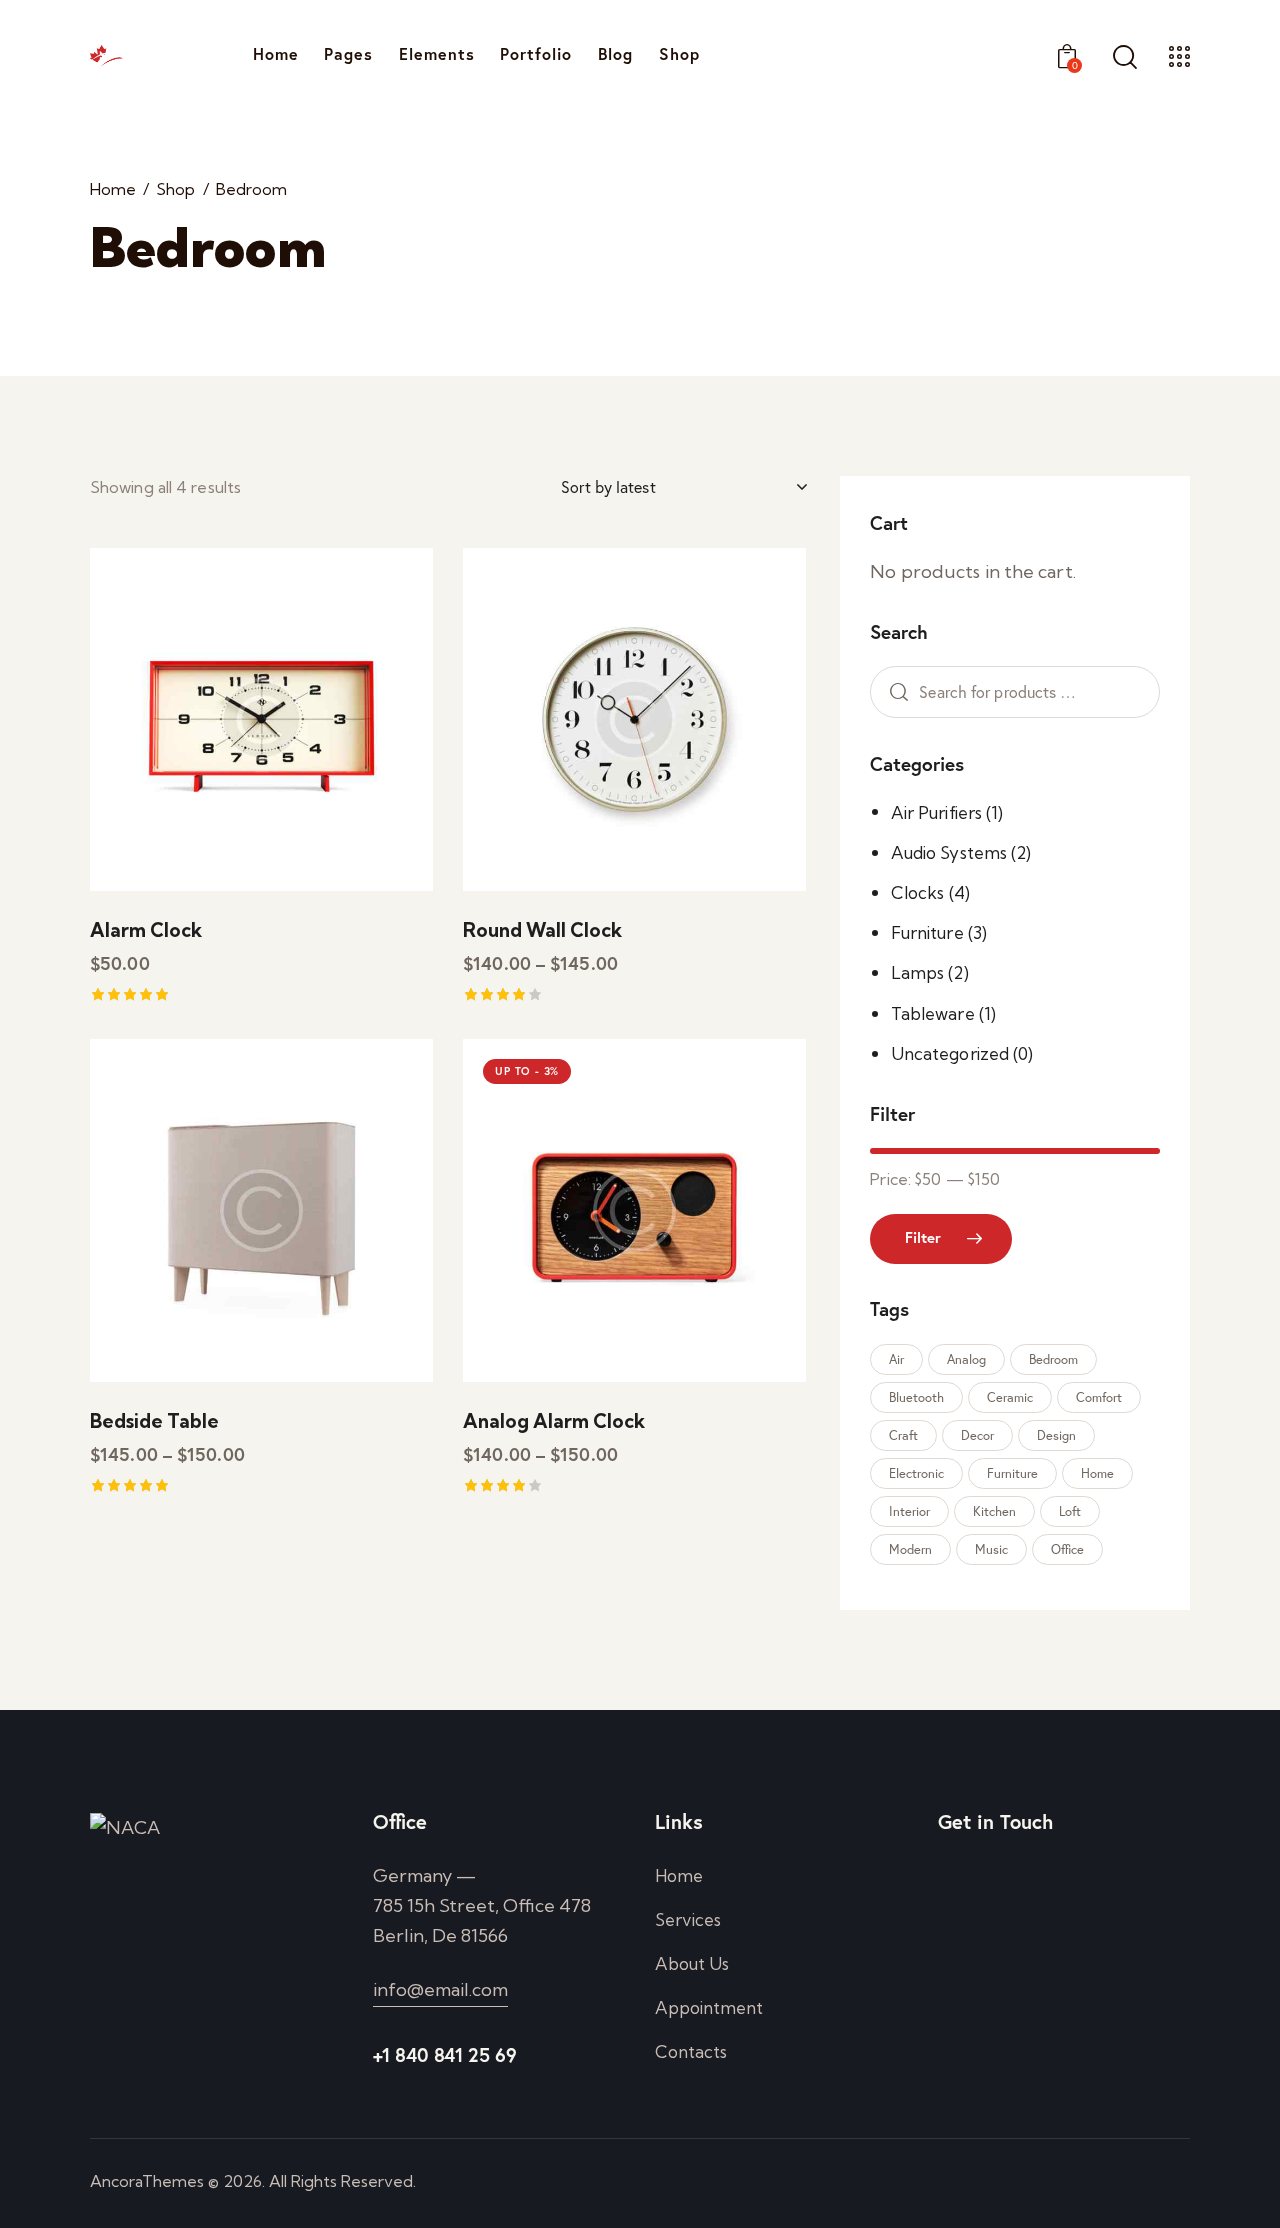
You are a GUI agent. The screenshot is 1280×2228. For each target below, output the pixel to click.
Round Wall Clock (542, 930)
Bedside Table (154, 1421)
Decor (977, 1435)
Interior (909, 1511)
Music (991, 1549)
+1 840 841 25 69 (445, 2054)
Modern (910, 1549)
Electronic (916, 1473)
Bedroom (1053, 1359)
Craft (903, 1435)
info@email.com (440, 1989)
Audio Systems (949, 852)
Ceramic (1010, 1397)
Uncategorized (950, 1053)
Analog (966, 1359)
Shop (175, 189)
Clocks (918, 892)
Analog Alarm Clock (554, 1421)
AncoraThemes (147, 2181)
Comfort (1099, 1397)
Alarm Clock (146, 930)
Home (113, 189)
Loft (1070, 1511)
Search (894, 692)
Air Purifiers (936, 812)
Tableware (933, 1013)
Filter (923, 1237)
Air (896, 1359)
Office (1067, 1549)
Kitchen (994, 1511)
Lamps (918, 972)
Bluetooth (916, 1397)
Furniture (927, 932)
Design (1056, 1435)
